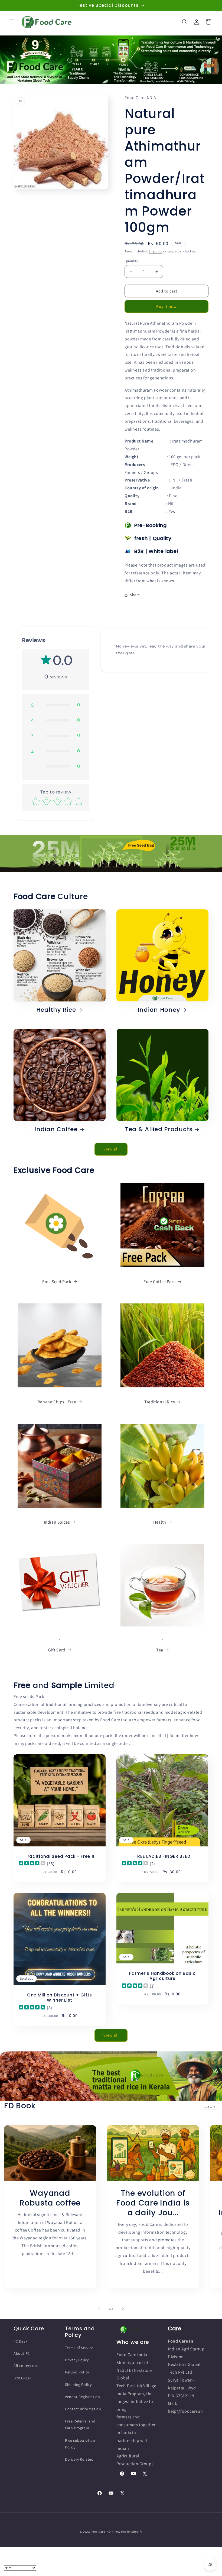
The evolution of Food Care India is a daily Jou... (153, 2203)
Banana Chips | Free (57, 1402)
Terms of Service (79, 2348)
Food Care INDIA (102, 2532)
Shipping (156, 251)
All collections (26, 2366)
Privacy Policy (77, 2360)
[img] (32, 1864)
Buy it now (166, 306)
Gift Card (57, 1650)
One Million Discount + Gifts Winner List (60, 1998)
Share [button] (135, 595)
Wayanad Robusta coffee (50, 2198)
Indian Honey (159, 1010)
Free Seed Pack (57, 1282)
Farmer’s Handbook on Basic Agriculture (162, 1976)
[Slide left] (99, 2309)
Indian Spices (57, 1522)
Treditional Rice (160, 1402)
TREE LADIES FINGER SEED (163, 1856)
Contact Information (83, 2409)
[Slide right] (123, 2309)
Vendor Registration (82, 2397)
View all (111, 1149)
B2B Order (22, 2378)
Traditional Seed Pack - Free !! (60, 1856)
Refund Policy (77, 2372)
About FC (22, 2353)
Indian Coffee (56, 1129)
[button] (11, 22)
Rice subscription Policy (80, 2444)
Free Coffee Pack (160, 1282)
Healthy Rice (56, 1010)
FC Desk (20, 2341)
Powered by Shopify (128, 2532)
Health (160, 1522)
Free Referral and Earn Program (80, 2424)
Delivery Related (79, 2459)
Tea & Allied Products (159, 1129)
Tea (160, 1650)
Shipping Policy (78, 2385)
